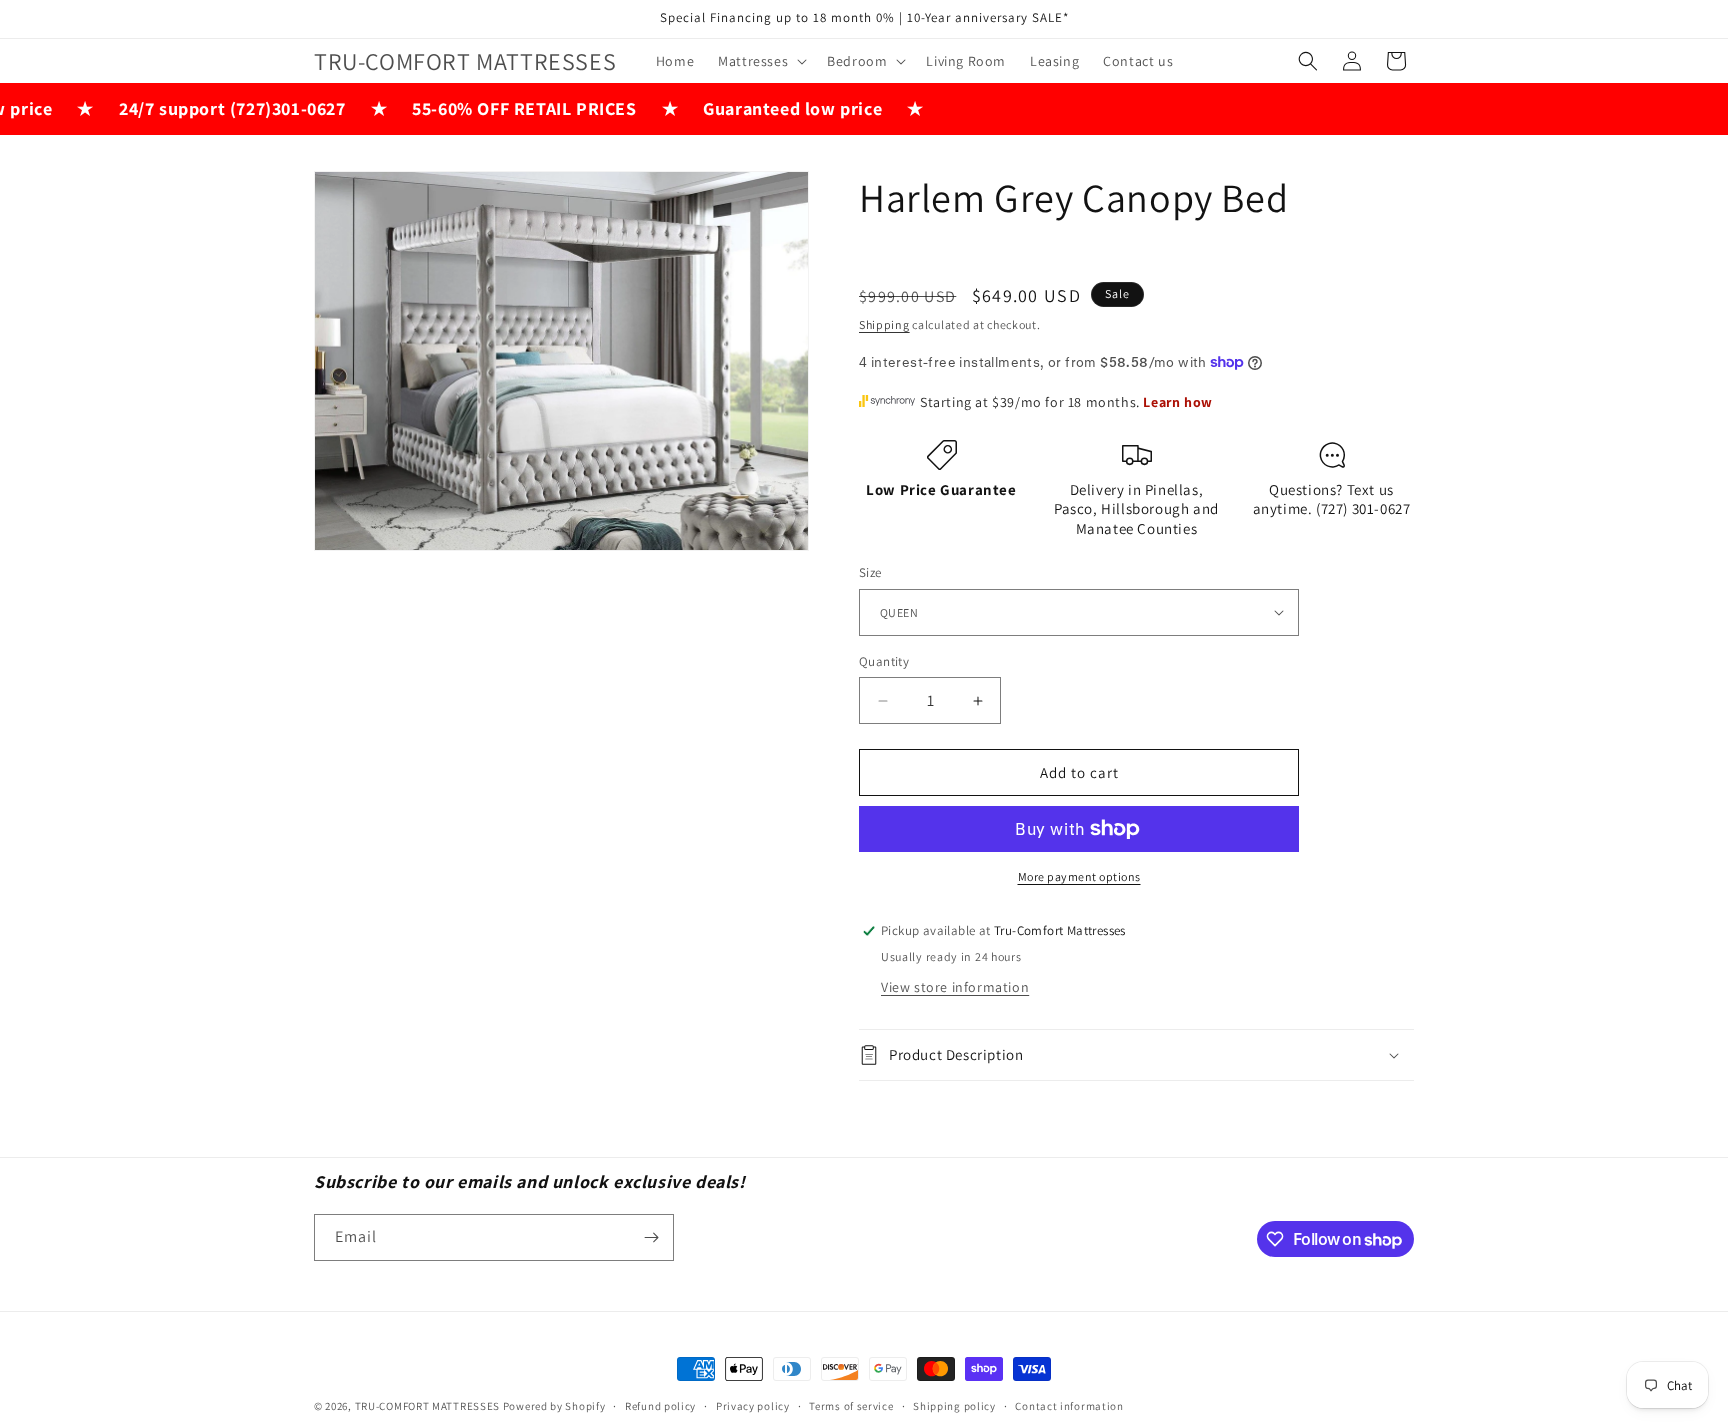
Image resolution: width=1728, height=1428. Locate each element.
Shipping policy (954, 1406)
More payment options (1079, 876)
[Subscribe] (651, 1237)
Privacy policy (753, 1406)
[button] (760, 61)
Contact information (1069, 1406)
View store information (955, 987)
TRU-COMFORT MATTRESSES (427, 1406)
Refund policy (660, 1406)
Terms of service (851, 1406)
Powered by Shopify (554, 1406)
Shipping (884, 324)
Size (870, 572)
